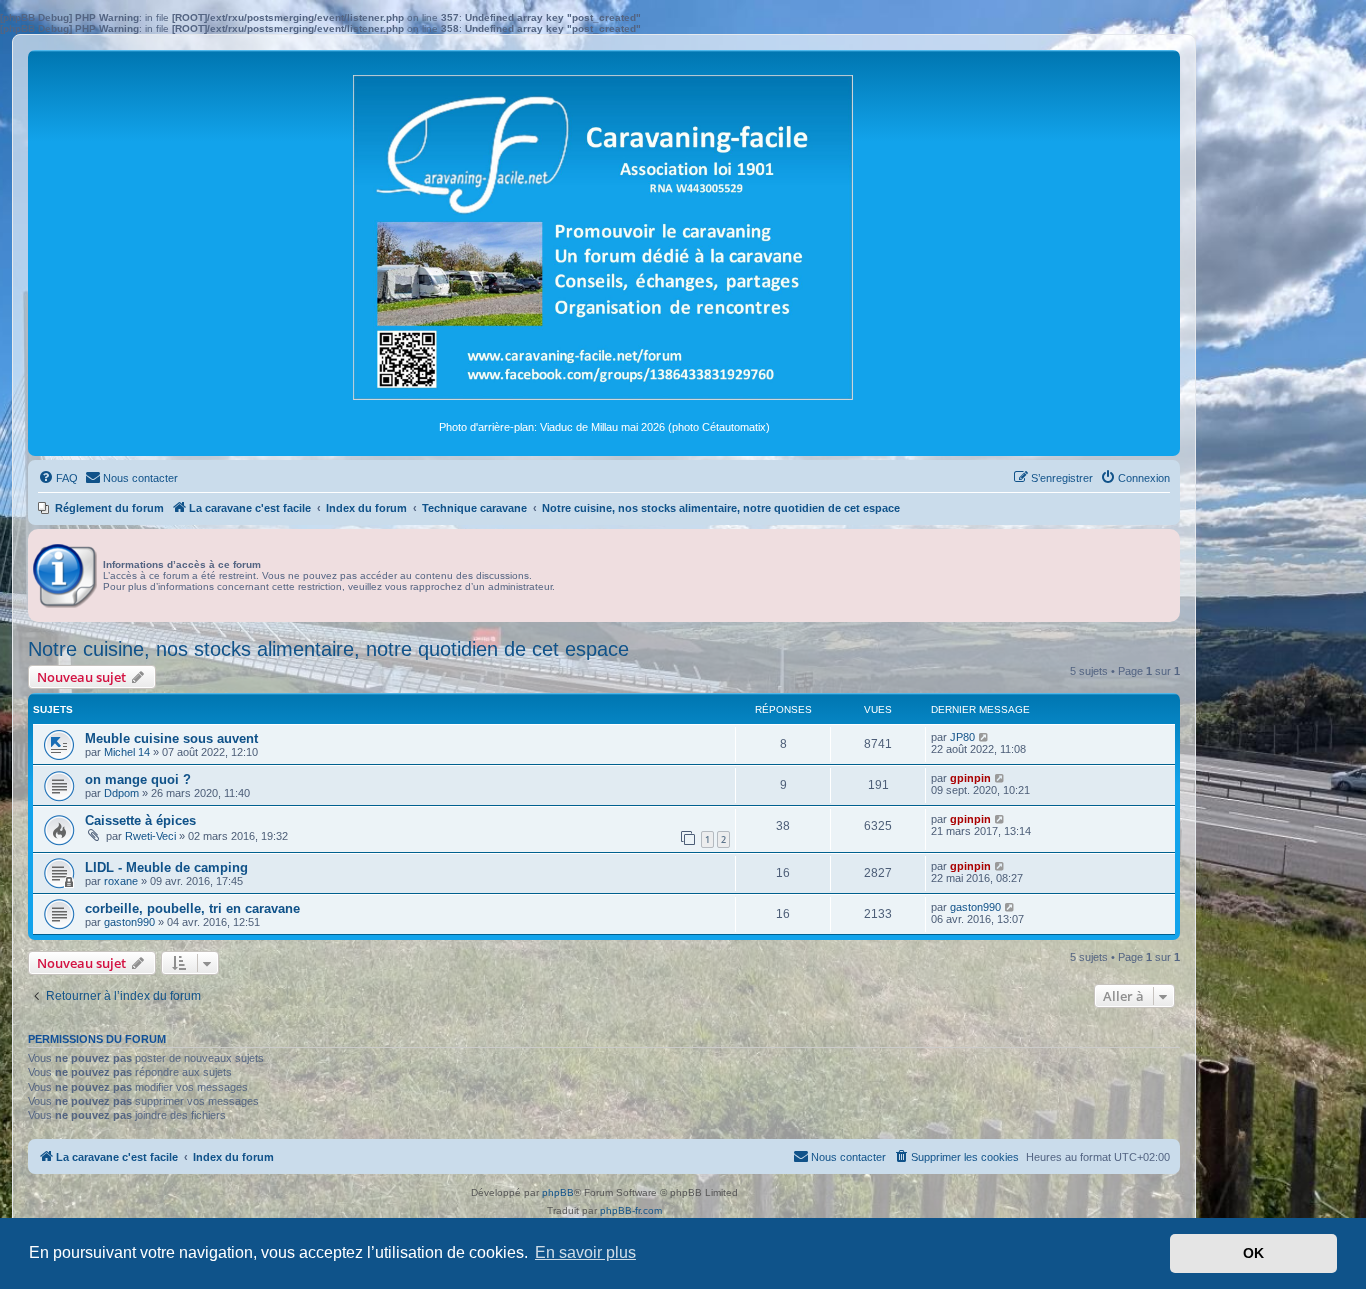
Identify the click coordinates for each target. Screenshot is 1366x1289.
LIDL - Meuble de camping (166, 867)
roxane (121, 881)
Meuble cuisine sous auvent (171, 738)
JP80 (962, 737)
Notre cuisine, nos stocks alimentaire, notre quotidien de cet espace (328, 649)
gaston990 (129, 922)
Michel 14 (127, 752)
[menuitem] (58, 478)
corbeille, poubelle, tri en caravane (192, 908)
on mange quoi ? (138, 779)
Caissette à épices (140, 820)
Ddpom (121, 793)
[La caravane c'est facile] (604, 235)
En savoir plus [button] (585, 1252)
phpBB (558, 1192)
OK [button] (1253, 1253)
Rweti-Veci (150, 836)
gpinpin (970, 778)
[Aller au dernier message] (984, 737)
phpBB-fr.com (631, 1210)
